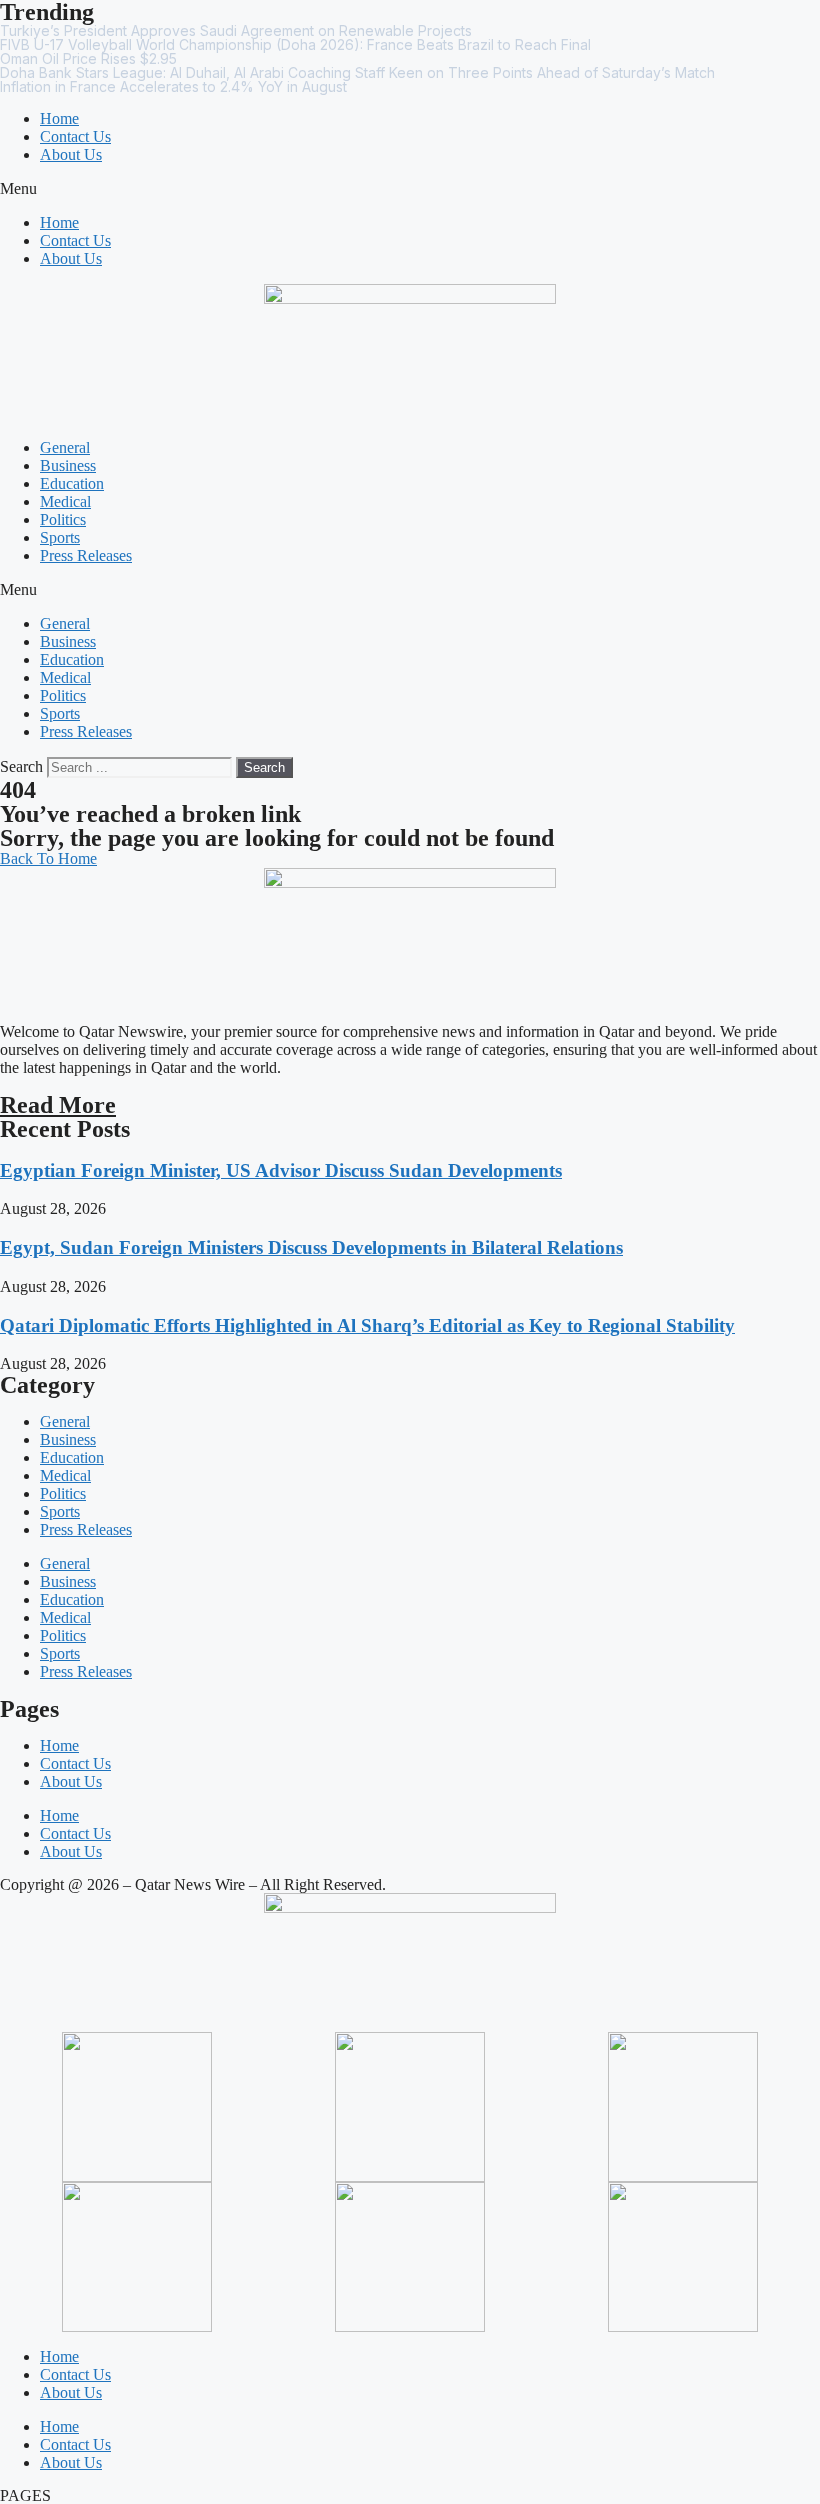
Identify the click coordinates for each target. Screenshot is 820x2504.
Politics (63, 519)
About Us (71, 154)
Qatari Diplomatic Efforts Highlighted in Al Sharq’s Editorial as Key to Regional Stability (367, 1325)
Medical (65, 501)
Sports (60, 537)
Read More (58, 1105)
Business (68, 465)
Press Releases (86, 555)
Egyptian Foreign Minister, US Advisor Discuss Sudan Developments (281, 1170)
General (65, 447)
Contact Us (75, 136)
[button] (410, 189)
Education (72, 483)
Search (21, 766)
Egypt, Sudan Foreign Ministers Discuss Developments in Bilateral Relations (311, 1247)
